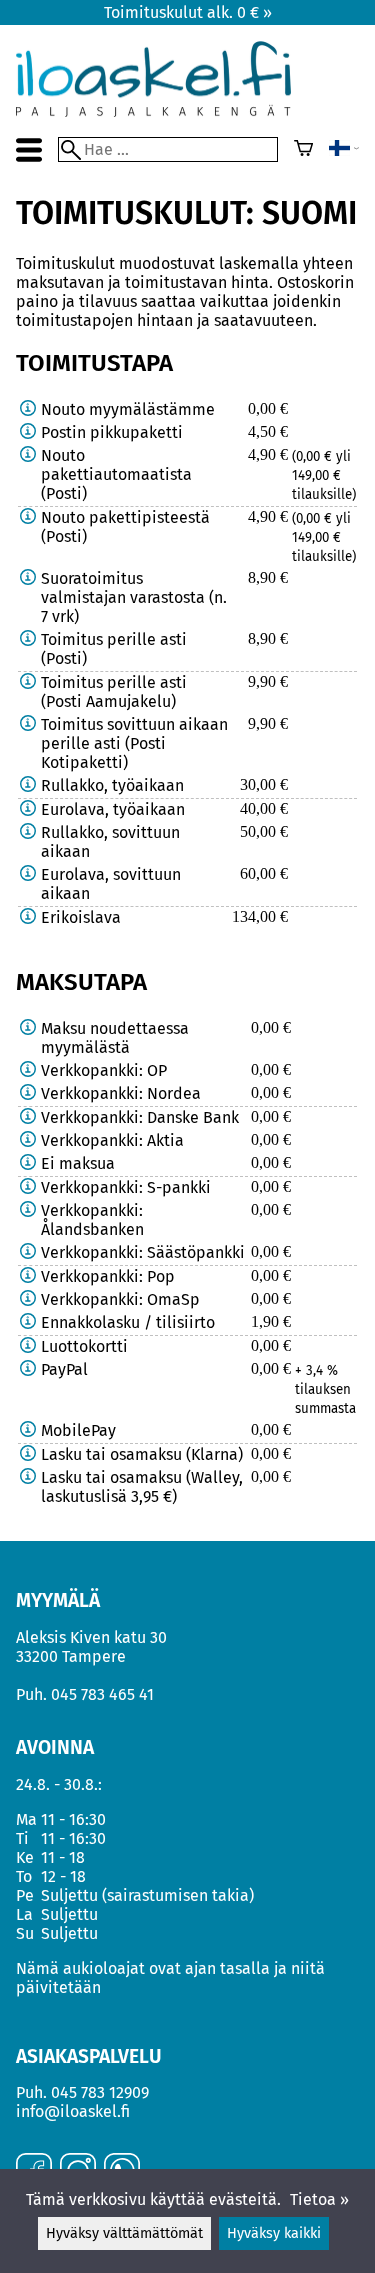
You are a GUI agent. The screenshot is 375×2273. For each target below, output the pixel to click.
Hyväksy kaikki (274, 2233)
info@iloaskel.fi (73, 2111)
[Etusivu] (153, 111)
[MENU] (29, 150)
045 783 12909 (100, 2092)
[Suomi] (344, 150)
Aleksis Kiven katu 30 (91, 1637)
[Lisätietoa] (28, 409)
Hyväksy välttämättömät (124, 2233)
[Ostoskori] (303, 150)
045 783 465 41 (102, 1694)
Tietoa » (319, 2199)
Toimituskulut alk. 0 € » (188, 12)
